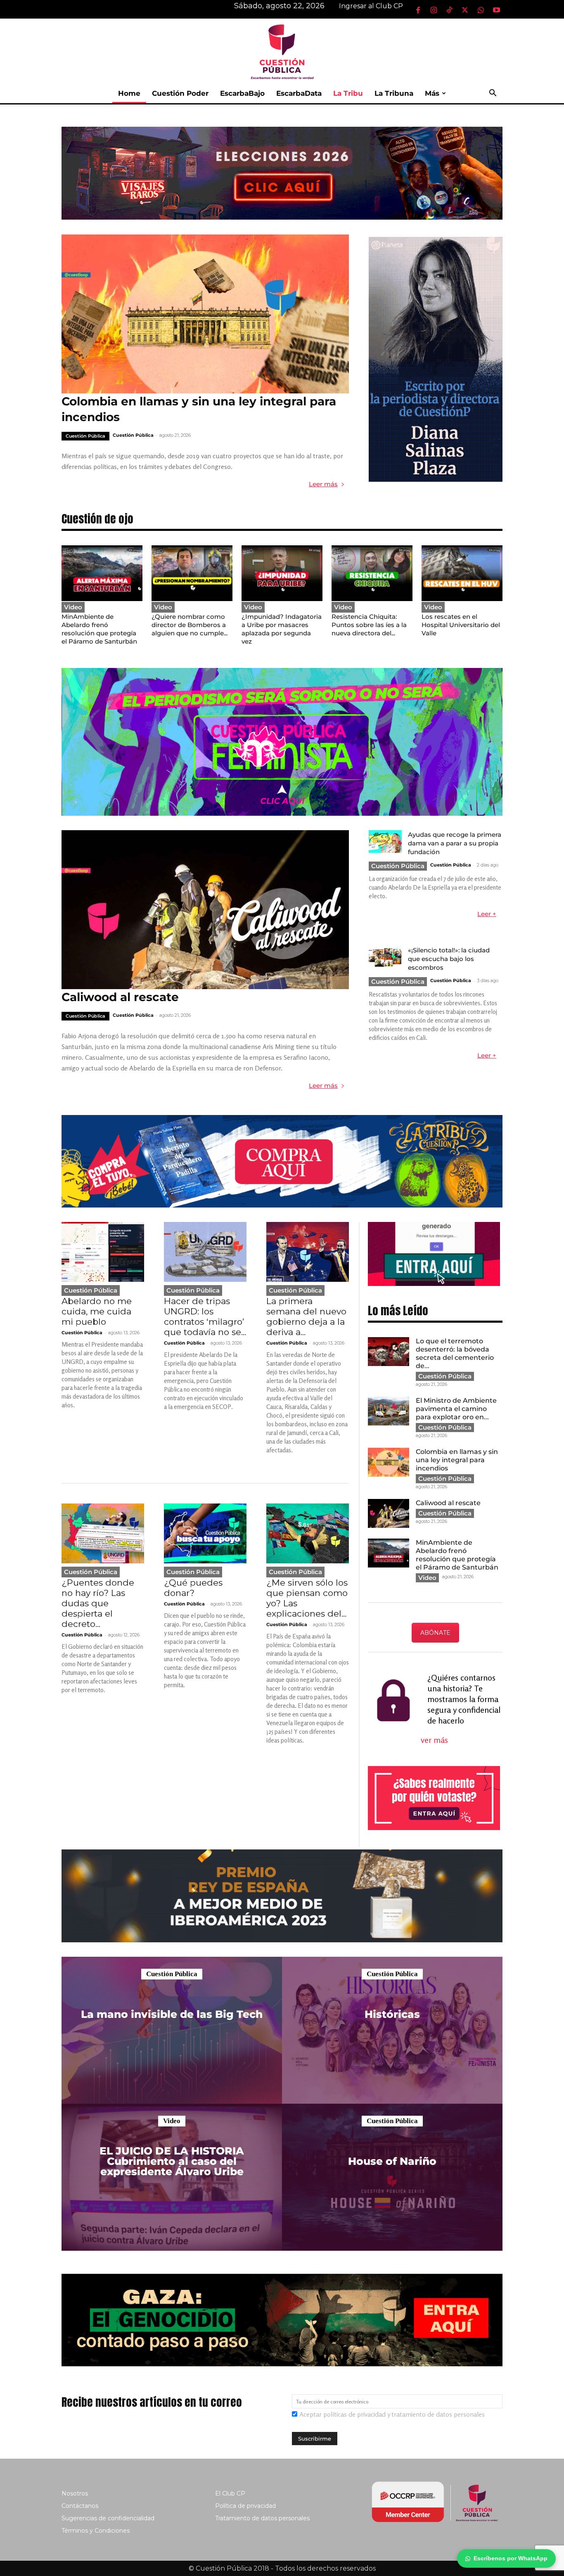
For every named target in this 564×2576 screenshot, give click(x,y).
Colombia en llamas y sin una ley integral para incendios (457, 1460)
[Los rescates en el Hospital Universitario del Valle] (462, 573)
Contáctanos (80, 2506)
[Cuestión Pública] (282, 51)
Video (73, 607)
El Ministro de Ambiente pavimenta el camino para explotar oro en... (456, 1409)
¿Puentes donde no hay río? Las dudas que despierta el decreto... (98, 1603)
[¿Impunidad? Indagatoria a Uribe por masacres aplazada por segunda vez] (282, 573)
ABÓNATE (435, 1633)
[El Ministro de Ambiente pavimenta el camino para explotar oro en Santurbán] (389, 1411)
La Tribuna (394, 93)
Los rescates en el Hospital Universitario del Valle (461, 625)
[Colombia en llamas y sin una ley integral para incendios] (205, 314)
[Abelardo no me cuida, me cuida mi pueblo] (103, 1252)
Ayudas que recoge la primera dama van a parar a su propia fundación (455, 843)
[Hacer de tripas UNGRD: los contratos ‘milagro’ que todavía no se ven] (205, 1252)
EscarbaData (299, 93)
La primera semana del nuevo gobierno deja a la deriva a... (306, 1316)
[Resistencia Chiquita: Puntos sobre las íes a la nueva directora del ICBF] (372, 573)
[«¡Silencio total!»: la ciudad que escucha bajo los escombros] (385, 957)
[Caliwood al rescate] (205, 910)
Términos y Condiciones (96, 2531)
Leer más (323, 484)
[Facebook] (418, 10)
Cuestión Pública (85, 436)
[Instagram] (434, 10)
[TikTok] (449, 10)
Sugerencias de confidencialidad (108, 2518)
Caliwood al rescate (120, 997)
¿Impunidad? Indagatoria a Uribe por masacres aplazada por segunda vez (282, 629)
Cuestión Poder (180, 93)
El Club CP (230, 2493)
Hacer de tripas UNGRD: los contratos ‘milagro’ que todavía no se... (205, 1316)
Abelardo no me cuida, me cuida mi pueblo (97, 1311)
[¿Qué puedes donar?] (205, 1533)
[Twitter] (465, 10)
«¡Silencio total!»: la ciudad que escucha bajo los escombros (449, 959)
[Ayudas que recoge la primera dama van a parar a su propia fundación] (385, 842)
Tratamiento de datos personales (262, 2518)
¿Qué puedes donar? (193, 1588)
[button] (493, 94)
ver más (435, 1740)
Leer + (487, 914)
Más (432, 93)
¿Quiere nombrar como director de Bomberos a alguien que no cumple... (190, 625)
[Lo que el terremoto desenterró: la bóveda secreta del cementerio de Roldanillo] (389, 1352)
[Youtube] (496, 10)
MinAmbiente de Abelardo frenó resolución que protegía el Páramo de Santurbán (99, 629)
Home (129, 93)
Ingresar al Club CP (371, 6)
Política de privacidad (245, 2506)
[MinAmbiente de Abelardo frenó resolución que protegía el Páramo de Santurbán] (102, 573)
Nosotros (75, 2493)
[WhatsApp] (481, 10)
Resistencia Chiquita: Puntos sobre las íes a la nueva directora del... (369, 625)
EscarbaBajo (242, 93)
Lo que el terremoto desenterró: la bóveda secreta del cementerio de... (455, 1353)
